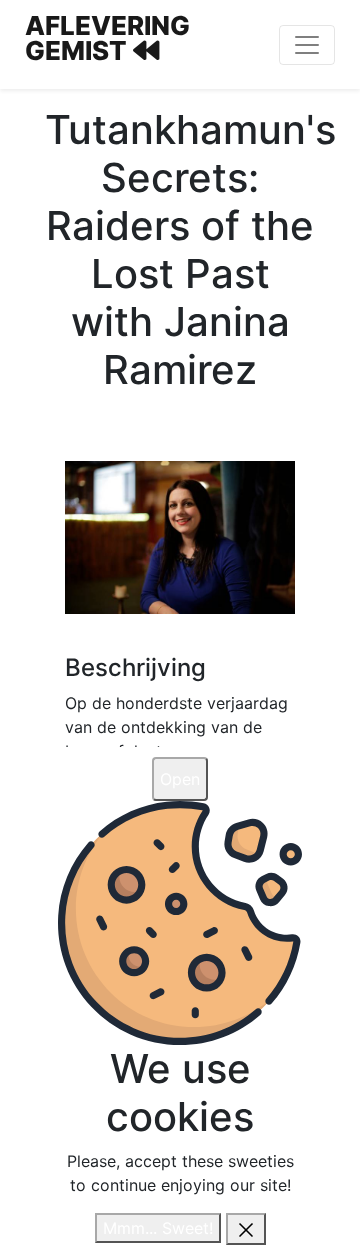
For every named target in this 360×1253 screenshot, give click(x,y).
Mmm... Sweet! (158, 1228)
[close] (246, 1229)
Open (180, 779)
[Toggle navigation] (307, 45)
